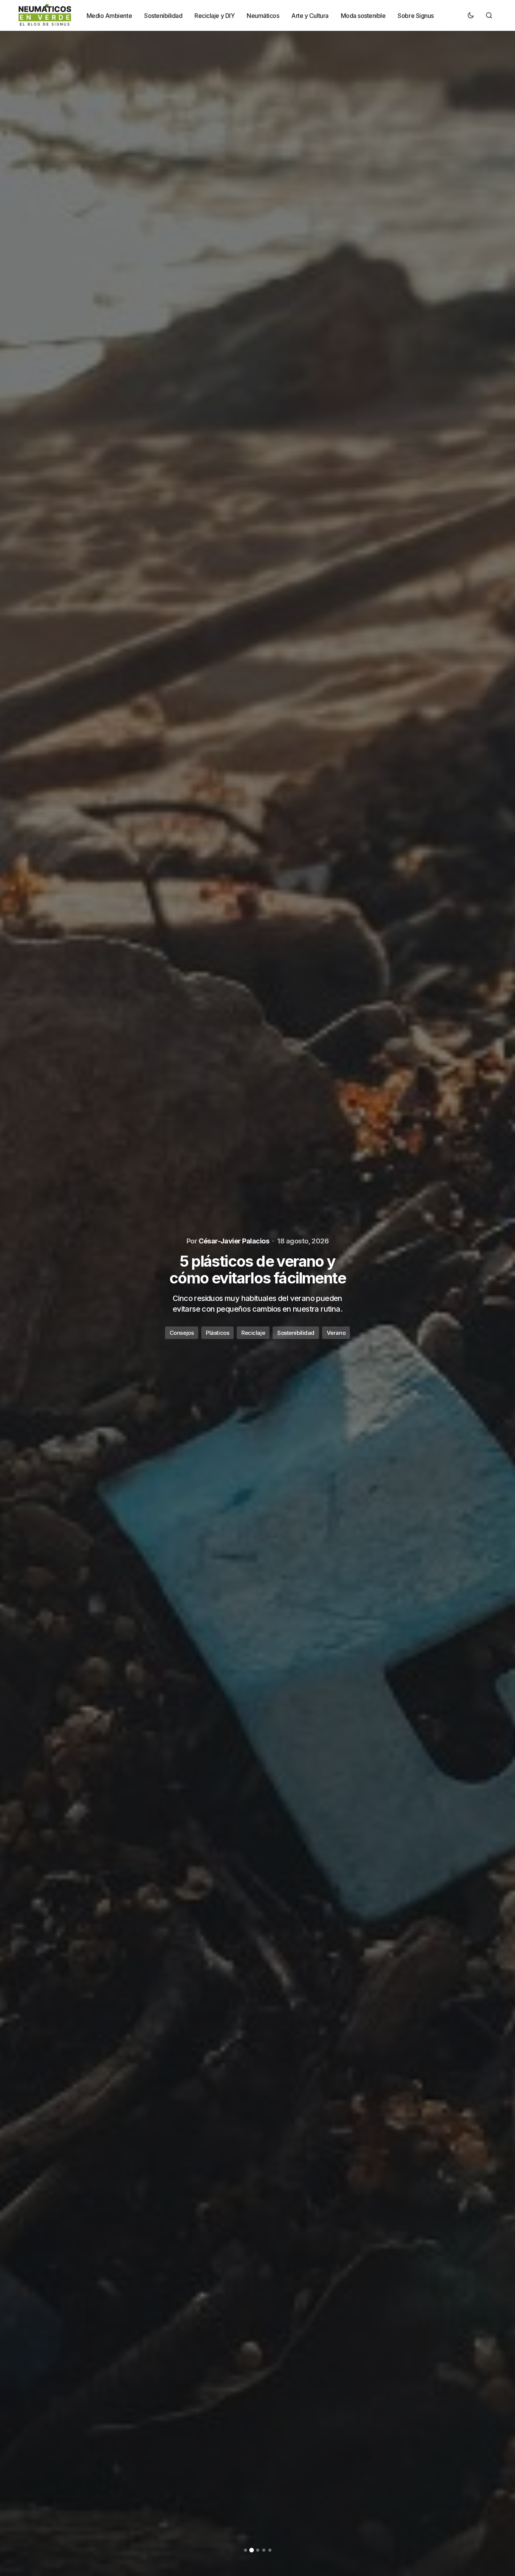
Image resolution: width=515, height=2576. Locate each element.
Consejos (179, 1333)
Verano (339, 1333)
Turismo (307, 1333)
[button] (471, 15)
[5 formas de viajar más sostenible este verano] (257, 1288)
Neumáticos (219, 1333)
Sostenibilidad (265, 1333)
